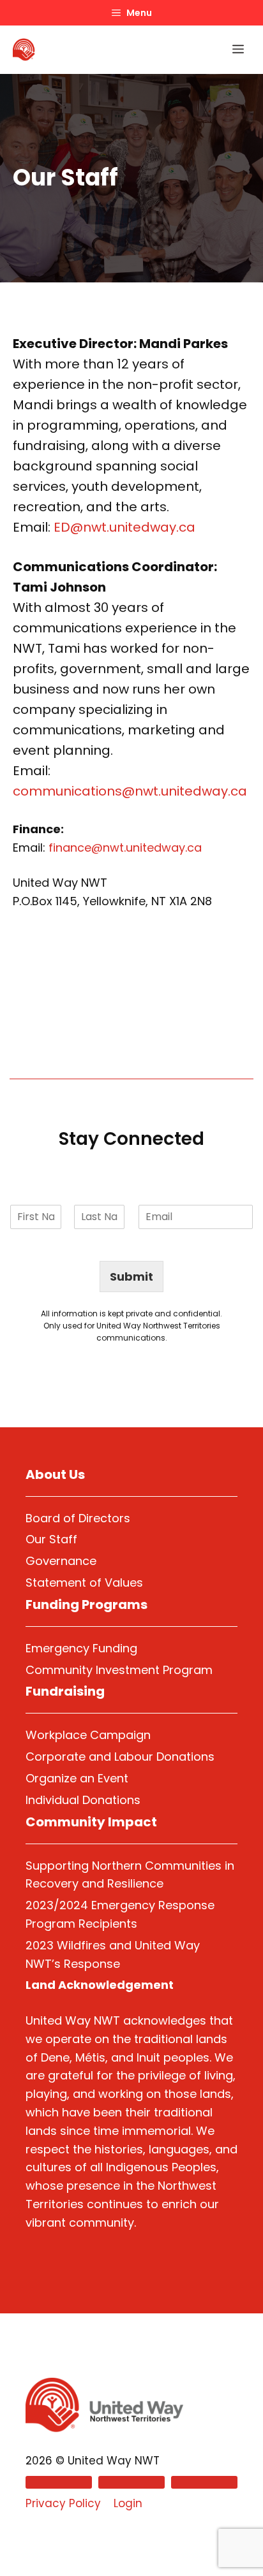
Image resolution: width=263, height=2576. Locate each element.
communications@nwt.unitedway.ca (130, 791)
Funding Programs (86, 1605)
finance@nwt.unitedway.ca (125, 848)
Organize (51, 1778)
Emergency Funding (81, 1648)
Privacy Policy (63, 2503)
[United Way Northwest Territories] (24, 50)
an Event (102, 1778)
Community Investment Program (119, 1670)
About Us (55, 1474)
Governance (61, 1561)
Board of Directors (78, 1518)
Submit (131, 1277)
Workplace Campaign (88, 1735)
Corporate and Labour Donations (120, 1757)
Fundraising (65, 1691)
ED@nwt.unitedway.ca (124, 527)
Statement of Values (84, 1583)
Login (128, 2503)
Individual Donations (83, 1800)
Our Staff (51, 1539)
